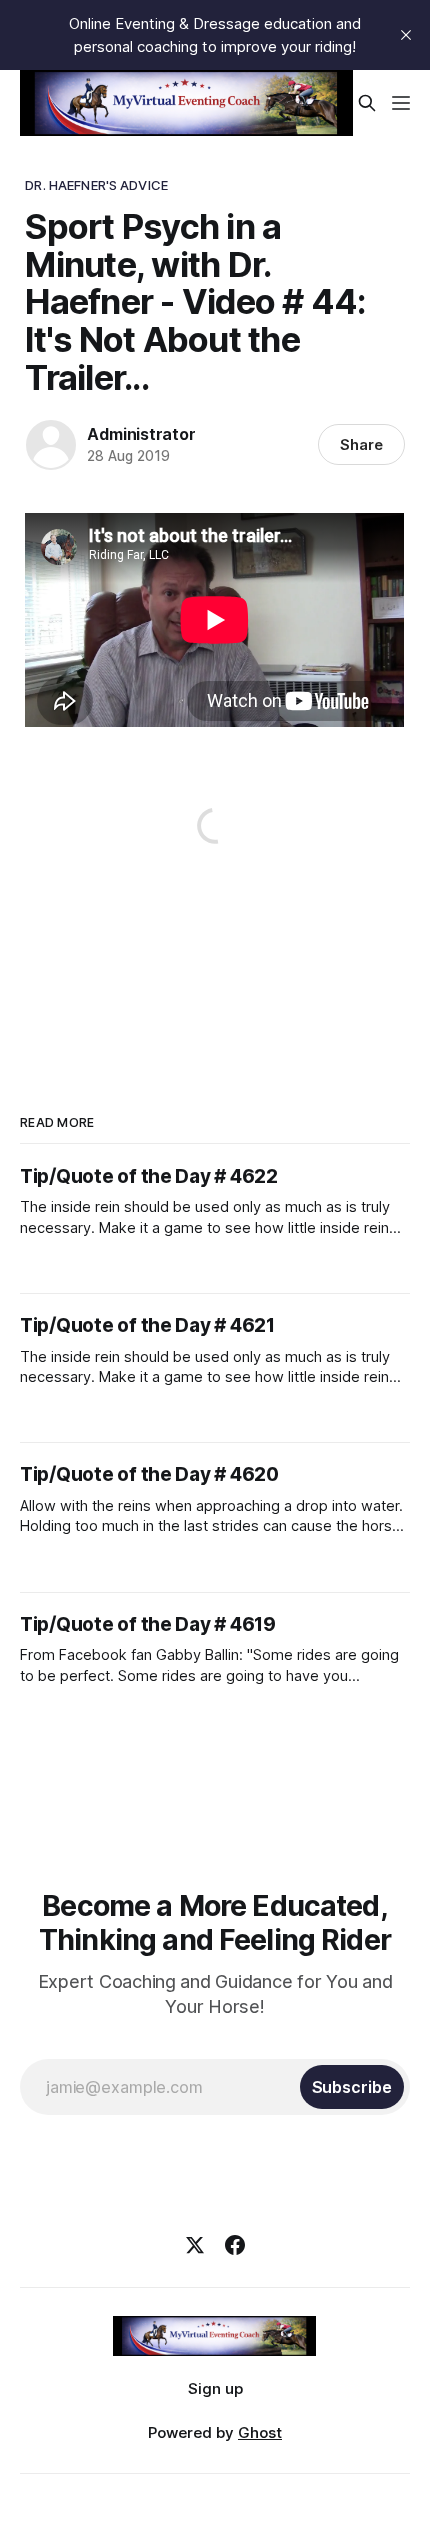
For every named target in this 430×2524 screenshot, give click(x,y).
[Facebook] (235, 2245)
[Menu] (401, 103)
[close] (406, 35)
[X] (195, 2245)
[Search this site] (367, 103)
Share (361, 444)
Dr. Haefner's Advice (96, 185)
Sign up (215, 2388)
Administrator (141, 434)
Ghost (260, 2432)
